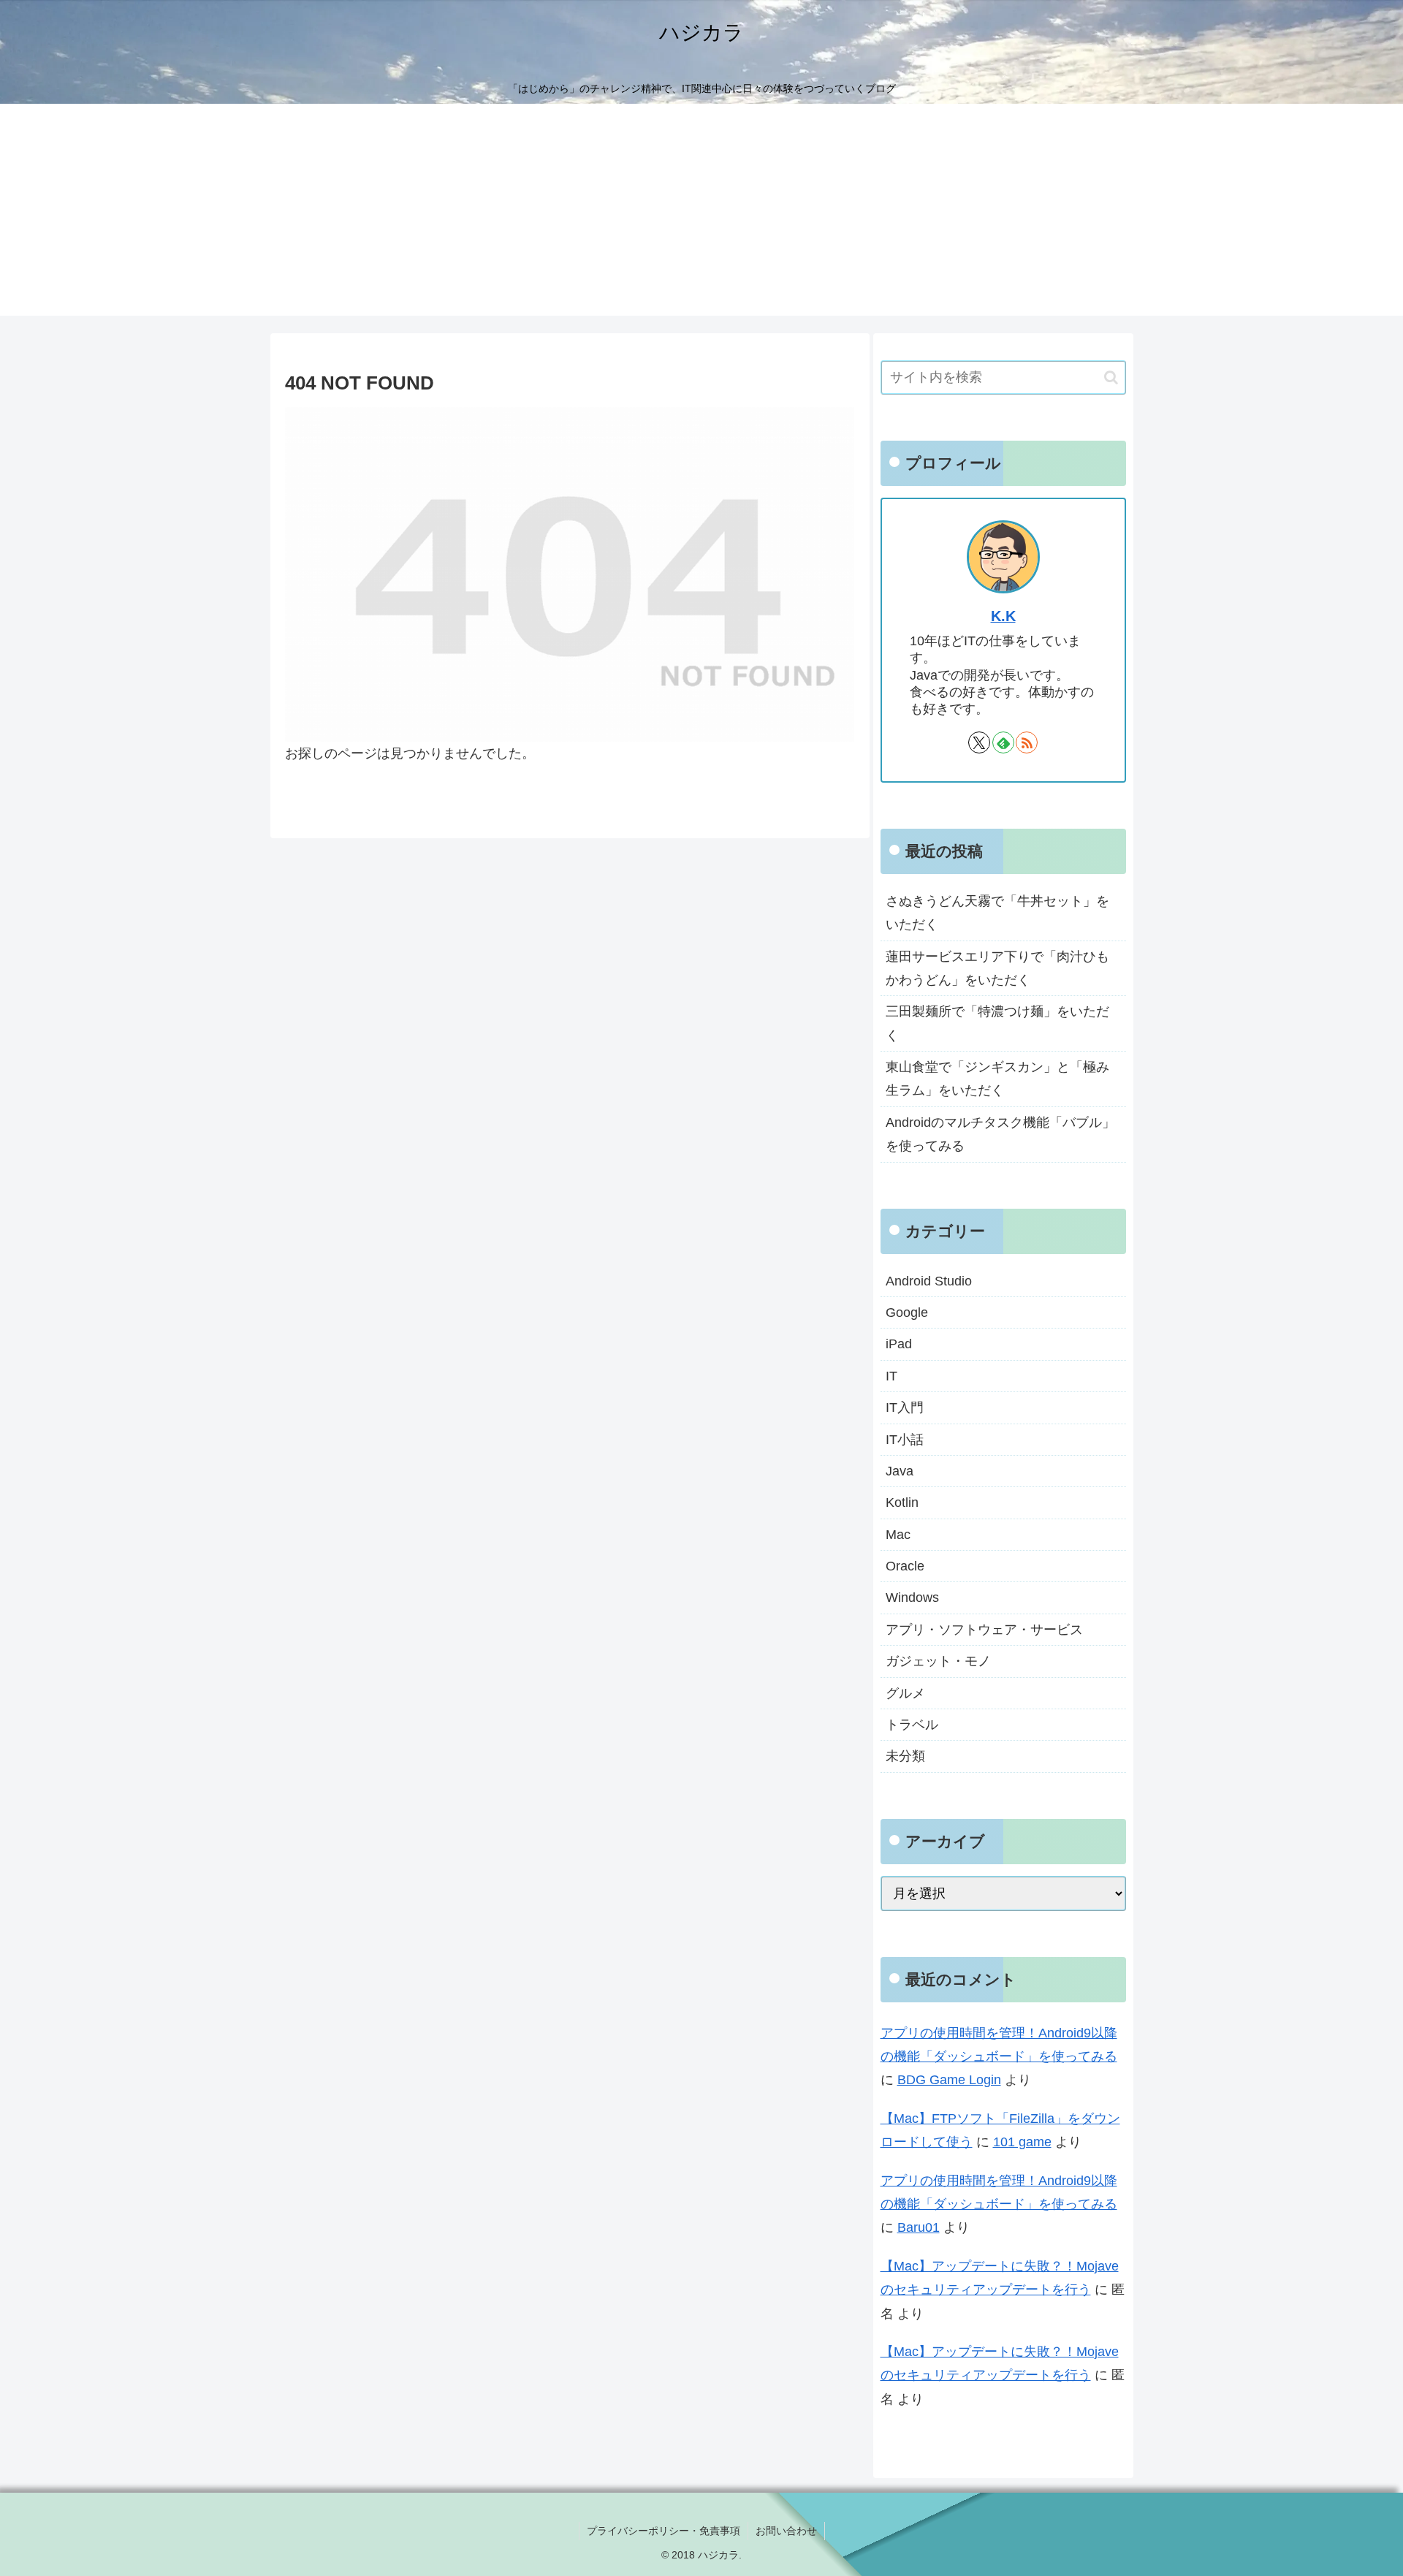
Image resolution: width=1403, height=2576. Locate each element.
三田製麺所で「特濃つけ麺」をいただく (997, 1023)
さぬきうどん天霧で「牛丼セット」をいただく (997, 913)
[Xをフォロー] (979, 742)
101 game (1022, 2142)
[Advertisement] (701, 213)
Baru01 (919, 2227)
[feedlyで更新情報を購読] (1003, 742)
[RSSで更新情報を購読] (1027, 742)
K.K (1003, 616)
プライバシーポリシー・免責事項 (664, 2531)
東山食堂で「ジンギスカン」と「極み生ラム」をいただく (997, 1079)
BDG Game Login (949, 2080)
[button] (1111, 377)
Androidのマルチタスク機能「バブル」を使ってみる (1000, 1134)
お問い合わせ (786, 2531)
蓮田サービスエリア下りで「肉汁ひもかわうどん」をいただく (997, 968)
